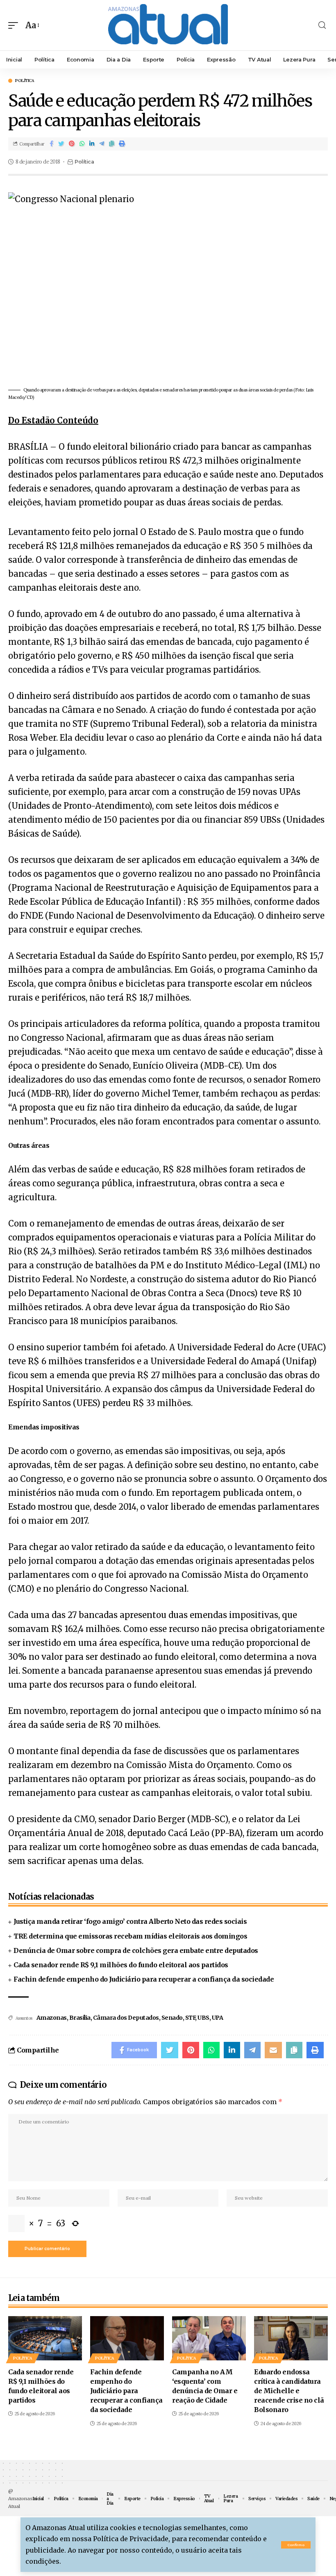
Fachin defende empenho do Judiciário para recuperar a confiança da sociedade (144, 1979)
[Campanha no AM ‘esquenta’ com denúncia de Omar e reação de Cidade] (209, 2338)
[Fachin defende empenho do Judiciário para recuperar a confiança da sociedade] (127, 2338)
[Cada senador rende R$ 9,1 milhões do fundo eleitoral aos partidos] (45, 2338)
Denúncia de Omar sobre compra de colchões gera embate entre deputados (136, 1950)
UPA (218, 2018)
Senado (172, 2018)
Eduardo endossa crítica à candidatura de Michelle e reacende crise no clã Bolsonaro (289, 2391)
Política (25, 81)
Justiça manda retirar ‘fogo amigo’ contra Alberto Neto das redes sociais (130, 1921)
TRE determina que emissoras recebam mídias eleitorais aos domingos (130, 1936)
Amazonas (52, 2018)
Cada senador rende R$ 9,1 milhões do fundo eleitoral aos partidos (121, 1965)
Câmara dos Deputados (126, 2018)
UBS (203, 2018)
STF (190, 2018)
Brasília (80, 2018)
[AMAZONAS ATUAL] (168, 25)
